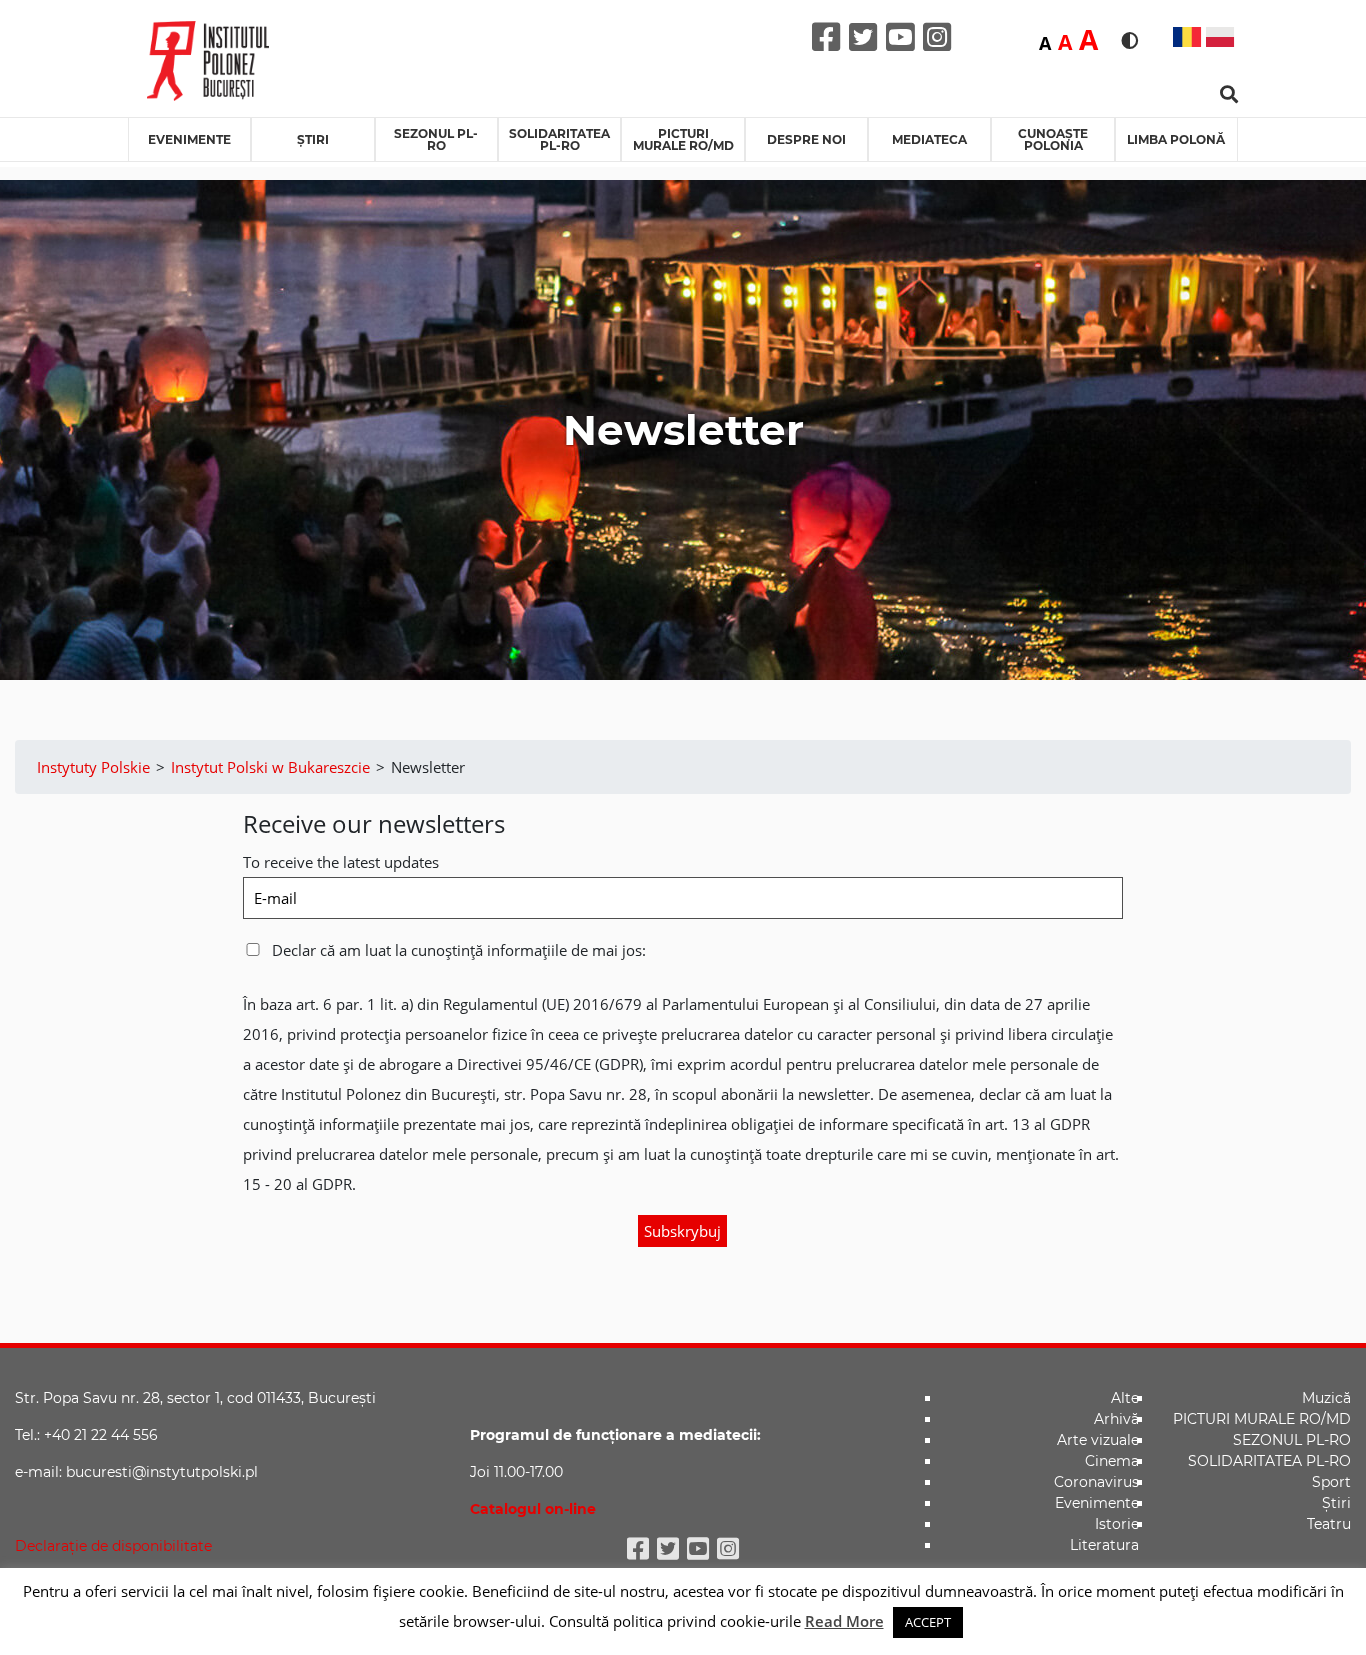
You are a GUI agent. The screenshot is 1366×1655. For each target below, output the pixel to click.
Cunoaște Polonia (1053, 139)
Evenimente (189, 139)
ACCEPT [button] (928, 1622)
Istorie (1117, 1524)
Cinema (1112, 1461)
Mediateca (929, 139)
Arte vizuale (1098, 1440)
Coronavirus (1096, 1482)
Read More (844, 1621)
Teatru (1329, 1524)
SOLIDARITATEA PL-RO (559, 139)
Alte (1125, 1398)
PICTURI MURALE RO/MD (683, 139)
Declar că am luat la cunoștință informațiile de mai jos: (457, 950)
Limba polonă (1176, 139)
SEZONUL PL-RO (436, 139)
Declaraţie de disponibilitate (113, 1546)
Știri (313, 139)
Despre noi (806, 139)
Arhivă (1116, 1419)
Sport (1331, 1482)
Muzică (1326, 1398)
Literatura (1104, 1545)
